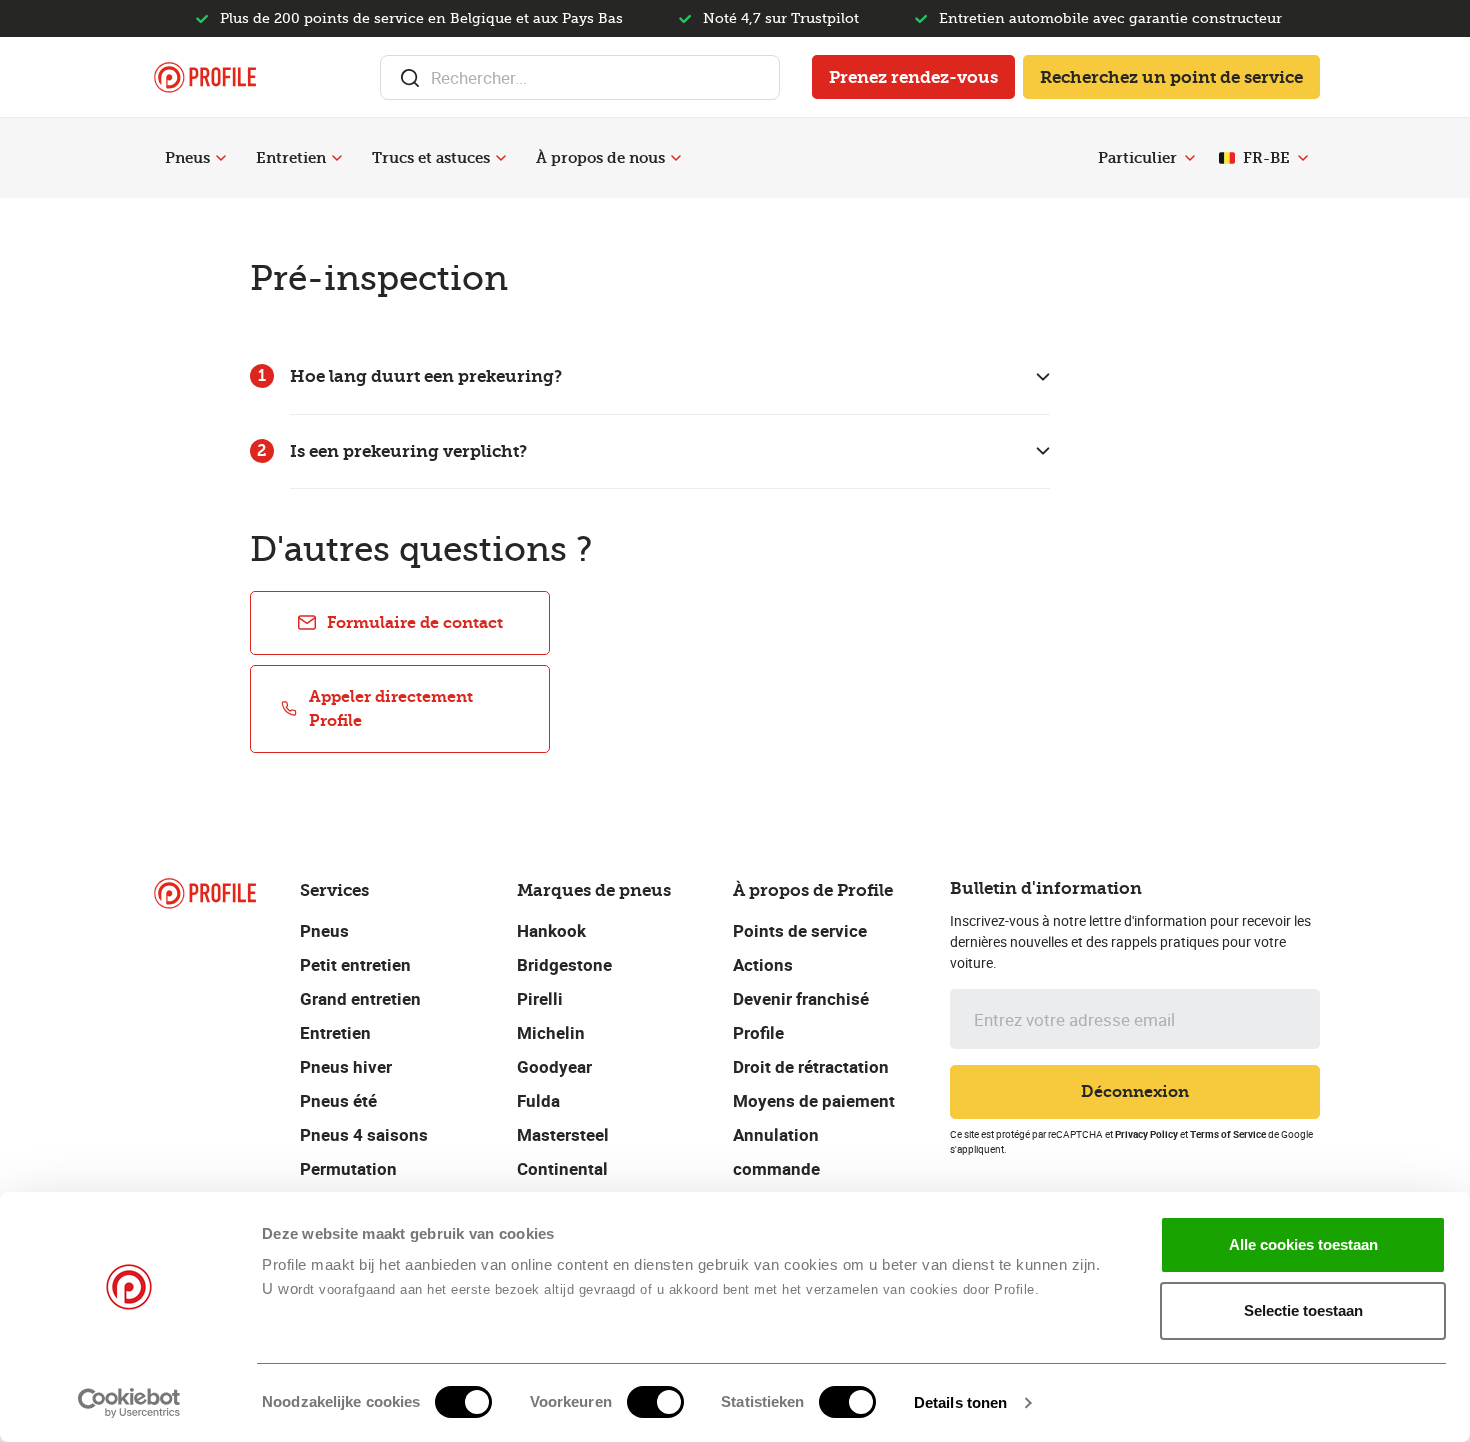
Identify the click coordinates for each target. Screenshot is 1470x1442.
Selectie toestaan (1303, 1310)
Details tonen (960, 1402)
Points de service (800, 930)
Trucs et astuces (431, 158)
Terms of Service (1228, 1134)
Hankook (551, 930)
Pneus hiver (346, 1066)
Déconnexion (1135, 1091)
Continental (562, 1168)
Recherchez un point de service (1171, 77)
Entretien (291, 158)
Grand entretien (360, 998)
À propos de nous (600, 158)
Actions (763, 964)
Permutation (348, 1168)
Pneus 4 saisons (364, 1134)
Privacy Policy (1146, 1134)
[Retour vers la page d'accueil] (205, 77)
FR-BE (1266, 158)
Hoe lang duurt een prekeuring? (426, 376)
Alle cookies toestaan (1303, 1244)
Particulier (1137, 158)
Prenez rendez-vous (913, 77)
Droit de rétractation (811, 1066)
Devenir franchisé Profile (801, 1015)
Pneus (187, 158)
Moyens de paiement (814, 1100)
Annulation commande (776, 1151)
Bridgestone (564, 964)
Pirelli (540, 998)
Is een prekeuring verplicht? (408, 451)
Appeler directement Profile (391, 708)
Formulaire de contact (415, 622)
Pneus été (338, 1100)
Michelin (551, 1032)
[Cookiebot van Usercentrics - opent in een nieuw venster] (129, 1403)
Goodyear (554, 1066)
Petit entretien (355, 964)
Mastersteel (563, 1134)
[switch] (655, 1402)
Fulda (538, 1100)
